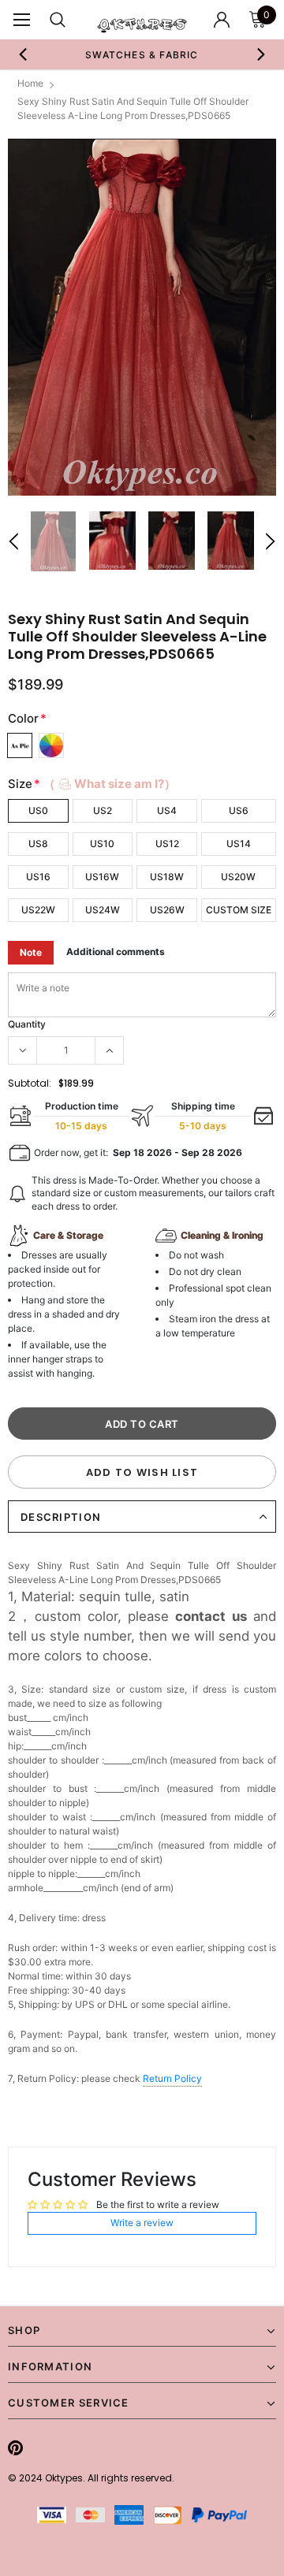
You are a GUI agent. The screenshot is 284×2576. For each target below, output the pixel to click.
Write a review (142, 2223)
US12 (167, 844)
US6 (239, 810)
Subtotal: (30, 1083)
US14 (239, 844)
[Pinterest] (15, 2448)
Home (30, 83)
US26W (167, 910)
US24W (103, 910)
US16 (38, 877)
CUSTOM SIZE (239, 910)
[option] (142, 317)
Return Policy (172, 2078)
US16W (102, 877)
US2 (103, 810)
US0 (38, 810)
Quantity (27, 1024)
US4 (167, 810)
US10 (102, 844)
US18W (167, 877)
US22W (38, 910)
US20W (238, 877)
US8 (38, 844)
